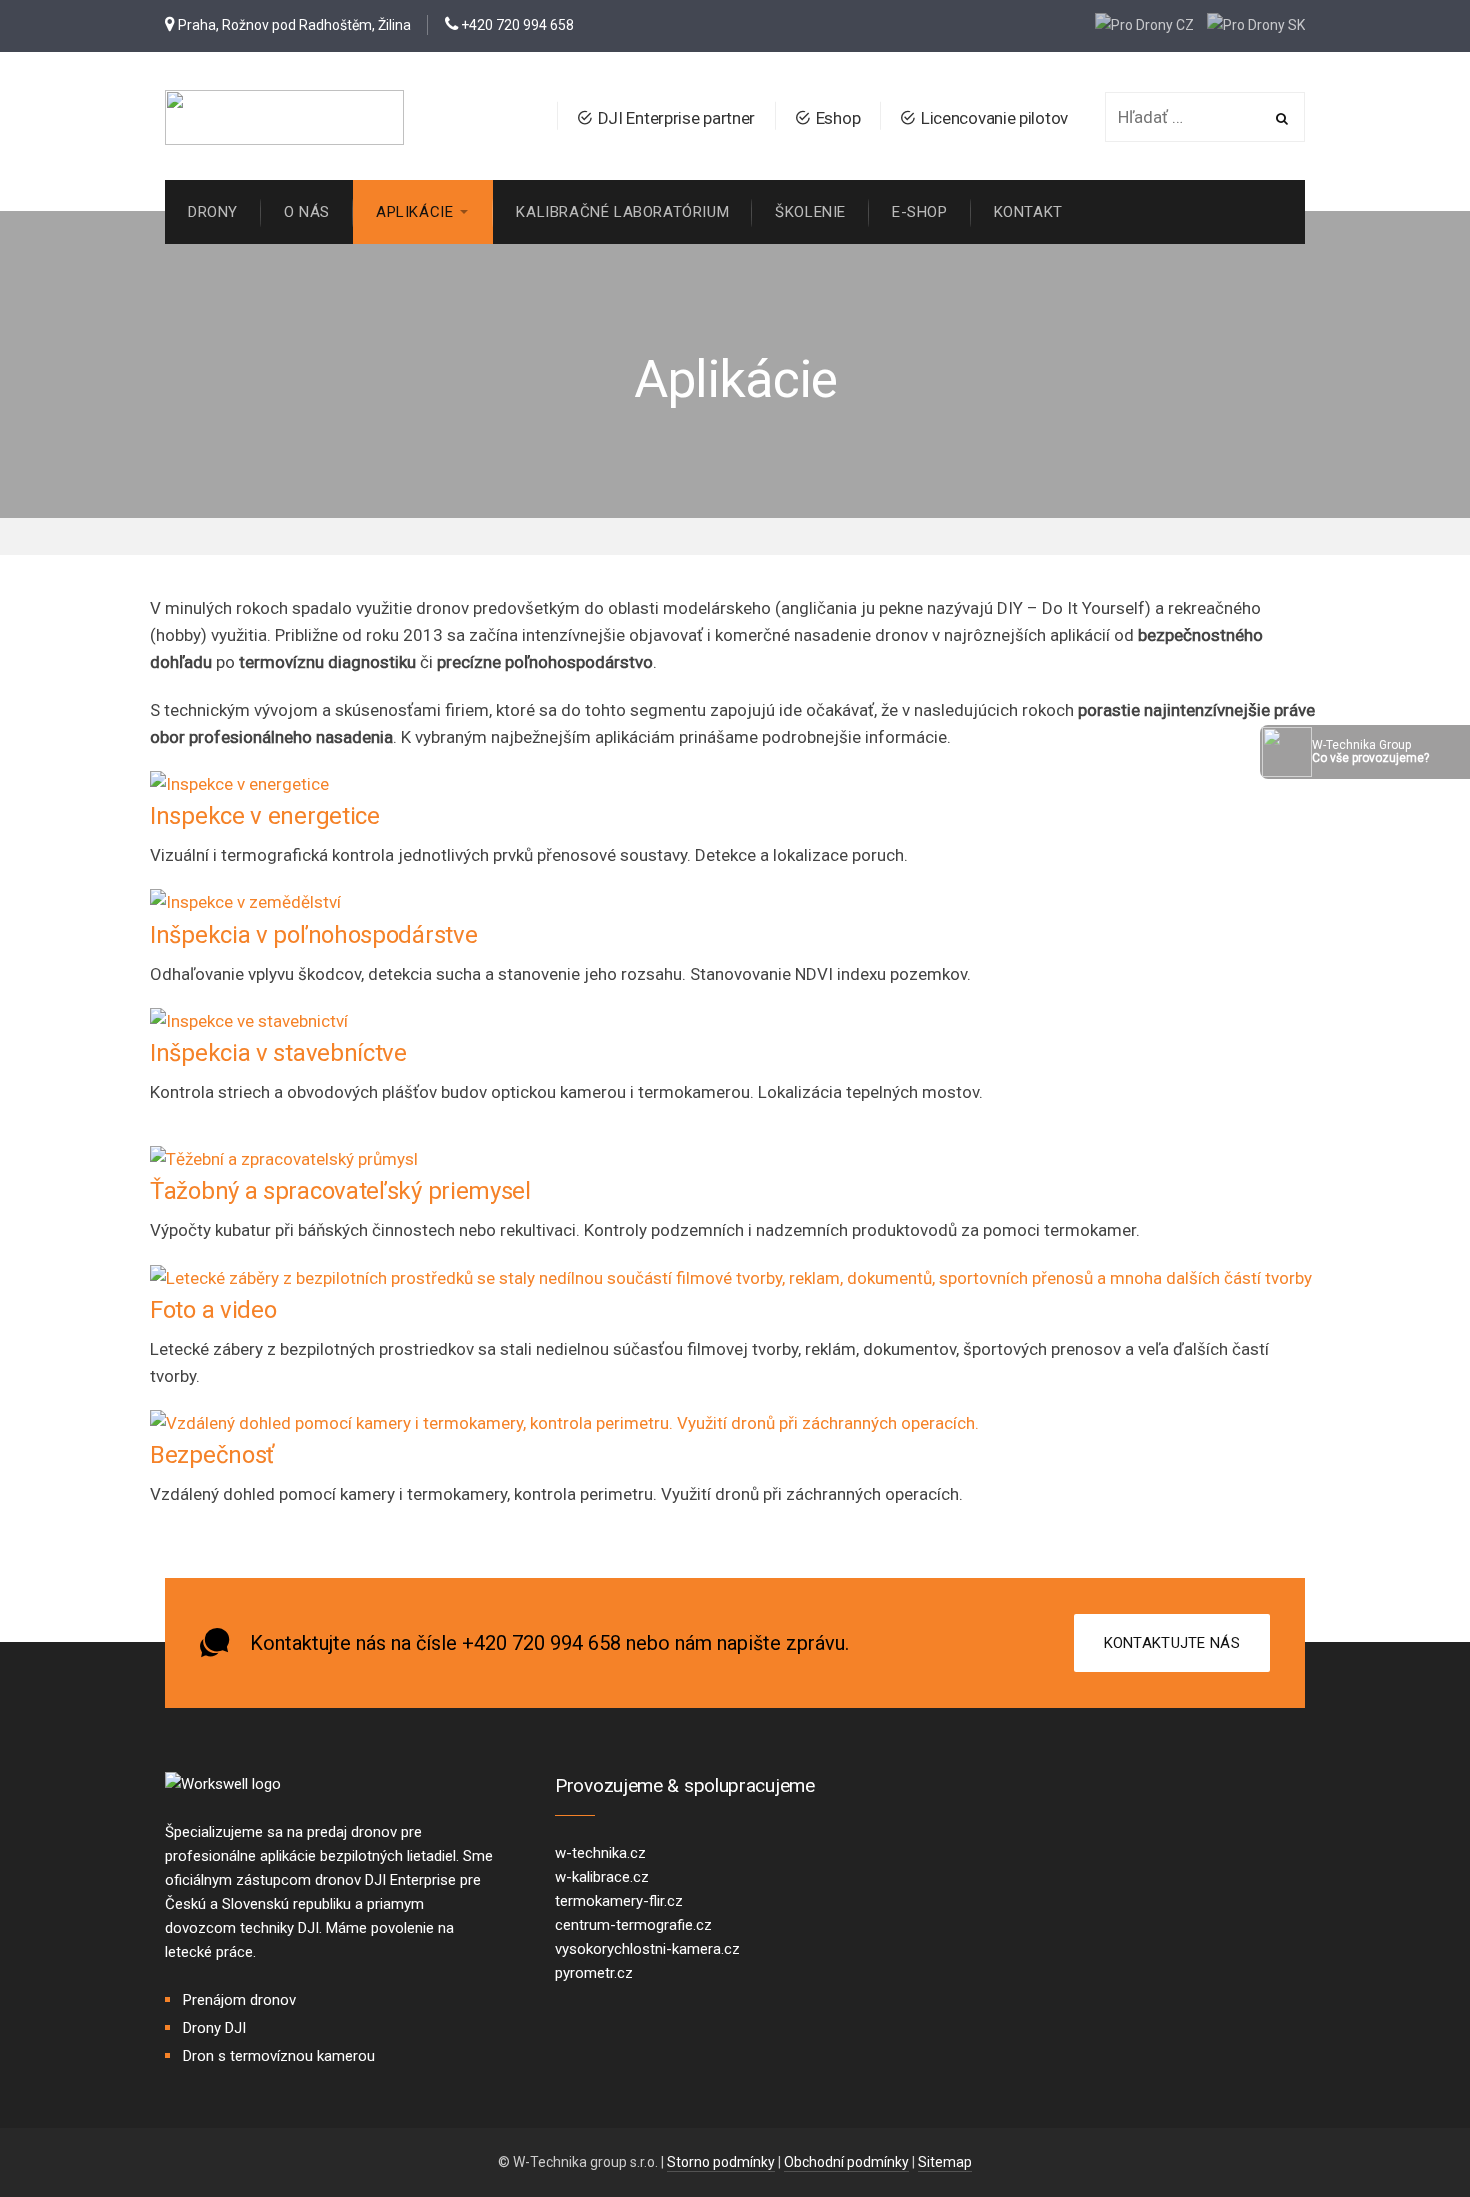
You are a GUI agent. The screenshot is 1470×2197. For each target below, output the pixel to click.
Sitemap (945, 2162)
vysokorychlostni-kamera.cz (647, 1949)
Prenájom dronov (239, 2000)
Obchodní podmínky (846, 2162)
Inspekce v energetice (265, 816)
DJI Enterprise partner (676, 118)
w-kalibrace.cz (602, 1877)
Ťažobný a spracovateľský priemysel (340, 1191)
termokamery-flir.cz (619, 1901)
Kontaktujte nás (1172, 1643)
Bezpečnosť (212, 1455)
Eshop (838, 118)
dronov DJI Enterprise (385, 1880)
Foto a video (213, 1310)
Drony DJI (214, 2028)
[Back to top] (1405, 2132)
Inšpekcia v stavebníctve (278, 1053)
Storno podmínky (721, 2162)
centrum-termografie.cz (633, 1925)
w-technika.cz (600, 1853)
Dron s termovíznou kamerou (279, 2056)
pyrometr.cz (594, 1973)
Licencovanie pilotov (994, 118)
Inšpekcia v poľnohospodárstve (313, 935)
